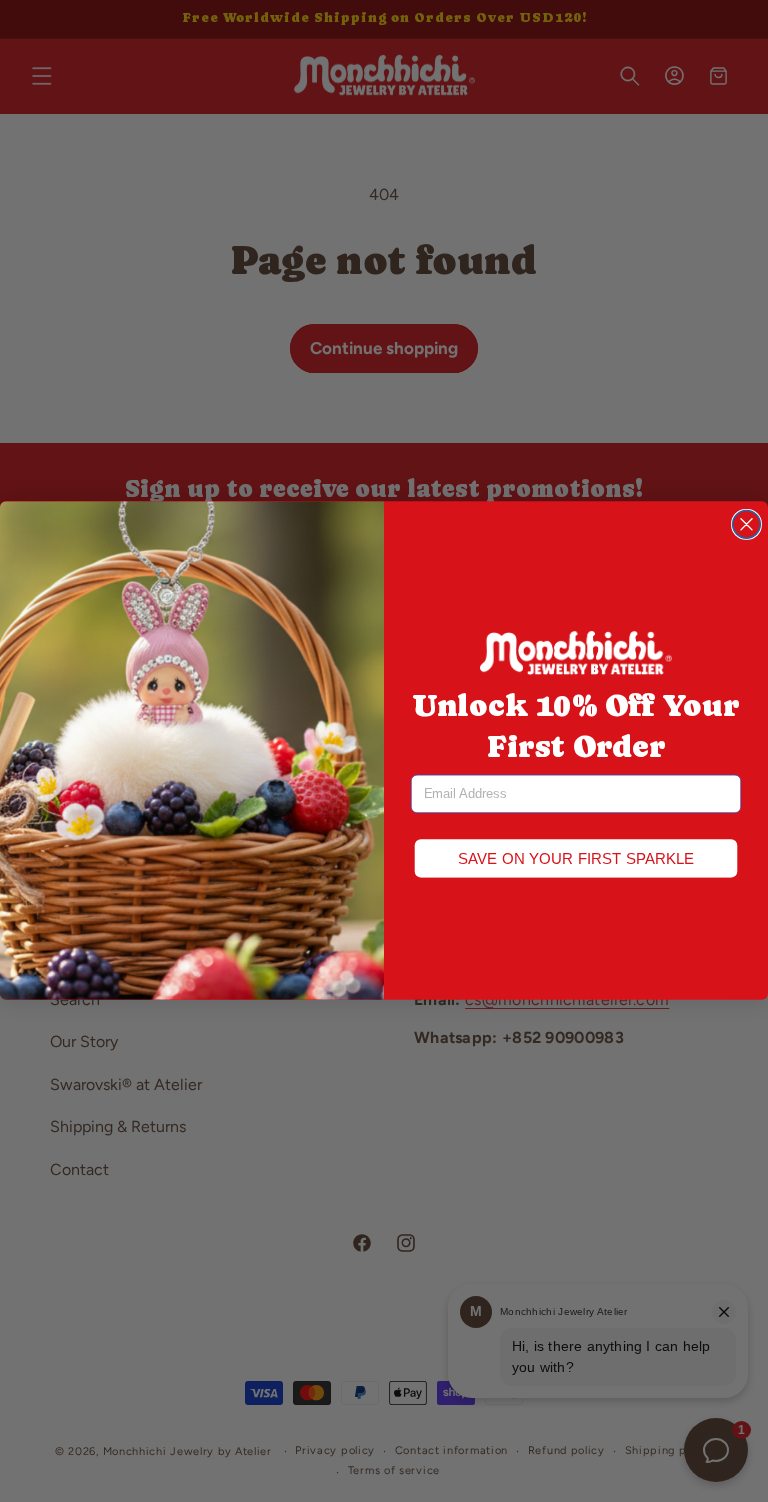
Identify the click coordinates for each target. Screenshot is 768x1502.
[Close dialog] (747, 525)
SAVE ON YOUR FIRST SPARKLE (576, 858)
